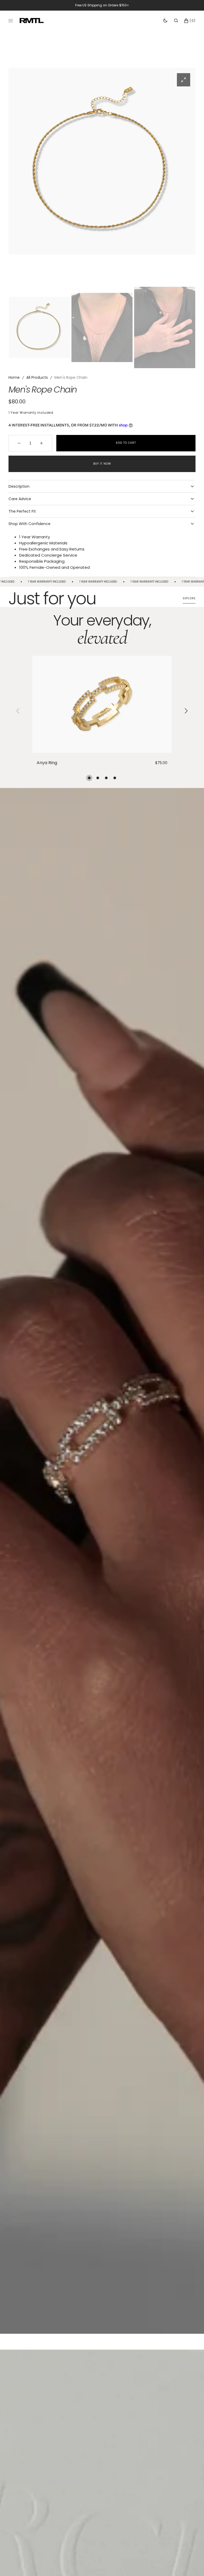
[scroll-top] (192, 2564)
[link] (102, 704)
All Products (37, 377)
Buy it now (102, 464)
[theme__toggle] (165, 21)
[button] (176, 21)
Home (14, 377)
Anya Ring (47, 763)
